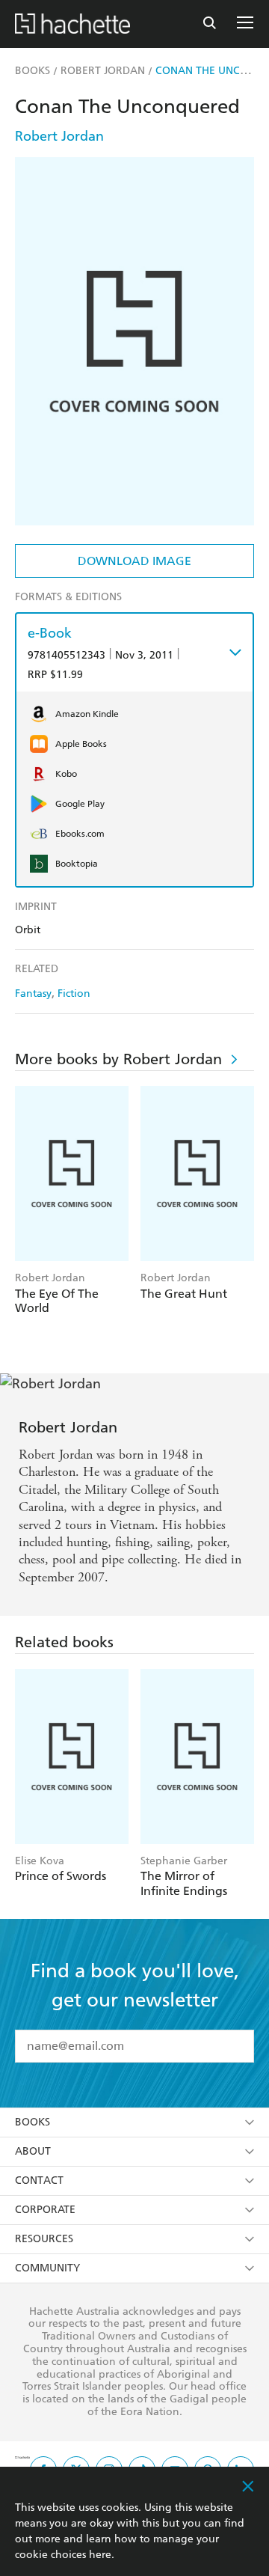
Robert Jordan (59, 136)
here (100, 2555)
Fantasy (33, 994)
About (33, 2151)
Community (47, 2268)
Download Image (134, 561)
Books (33, 2122)
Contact (39, 2180)
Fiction (74, 994)
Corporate (45, 2210)
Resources (44, 2239)
